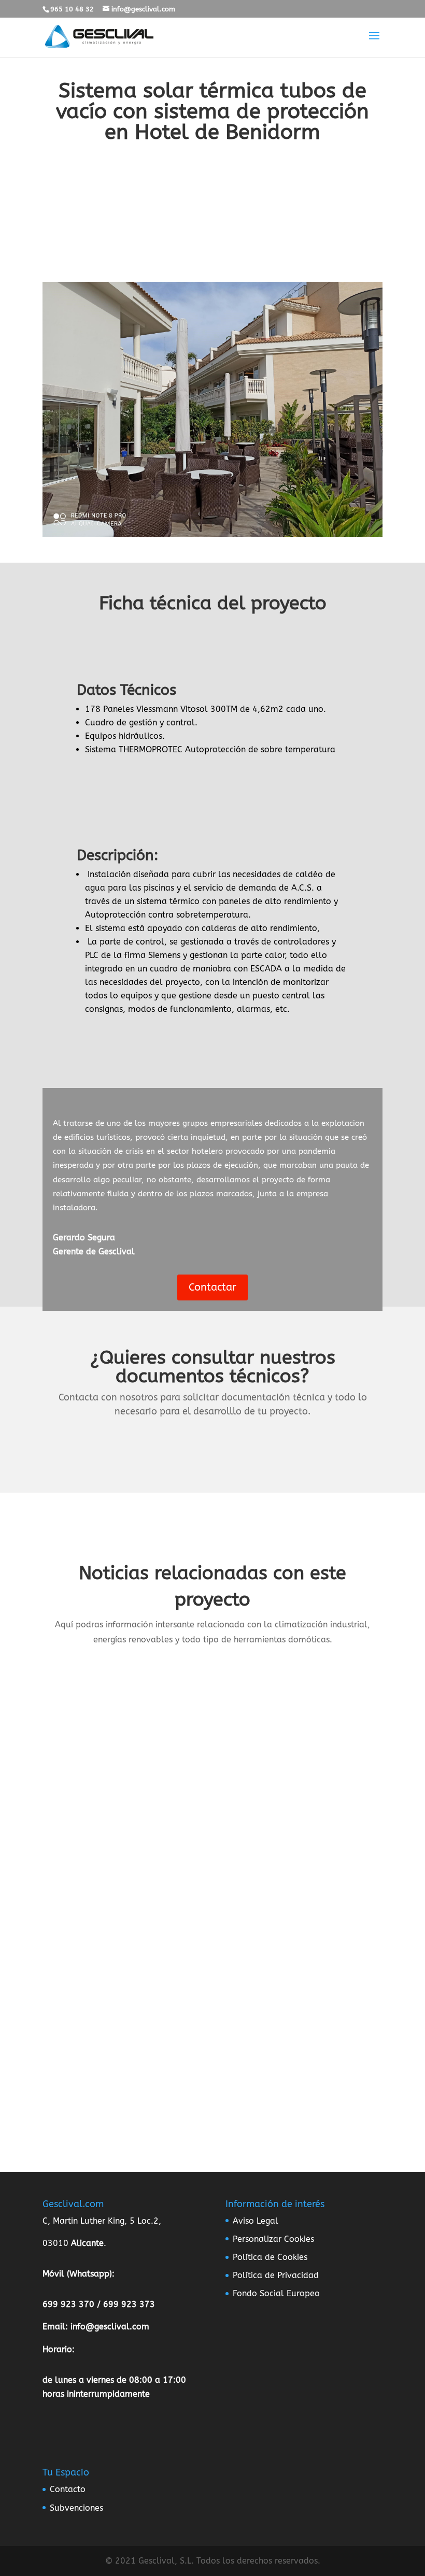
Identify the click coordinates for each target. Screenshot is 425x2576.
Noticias (171, 1732)
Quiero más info (212, 239)
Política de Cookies (270, 2257)
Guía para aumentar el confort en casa (137, 1993)
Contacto (68, 2489)
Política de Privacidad (276, 2275)
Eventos (222, 1879)
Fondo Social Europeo (276, 2293)
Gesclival (83, 1732)
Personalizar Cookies (273, 2239)
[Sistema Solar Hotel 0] (212, 536)
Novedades (210, 1732)
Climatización (180, 1879)
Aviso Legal (256, 2221)
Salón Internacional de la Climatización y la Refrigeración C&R (190, 1861)
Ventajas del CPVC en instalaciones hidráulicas (157, 1714)
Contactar (212, 1287)
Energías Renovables (193, 2011)
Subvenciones (76, 2508)
